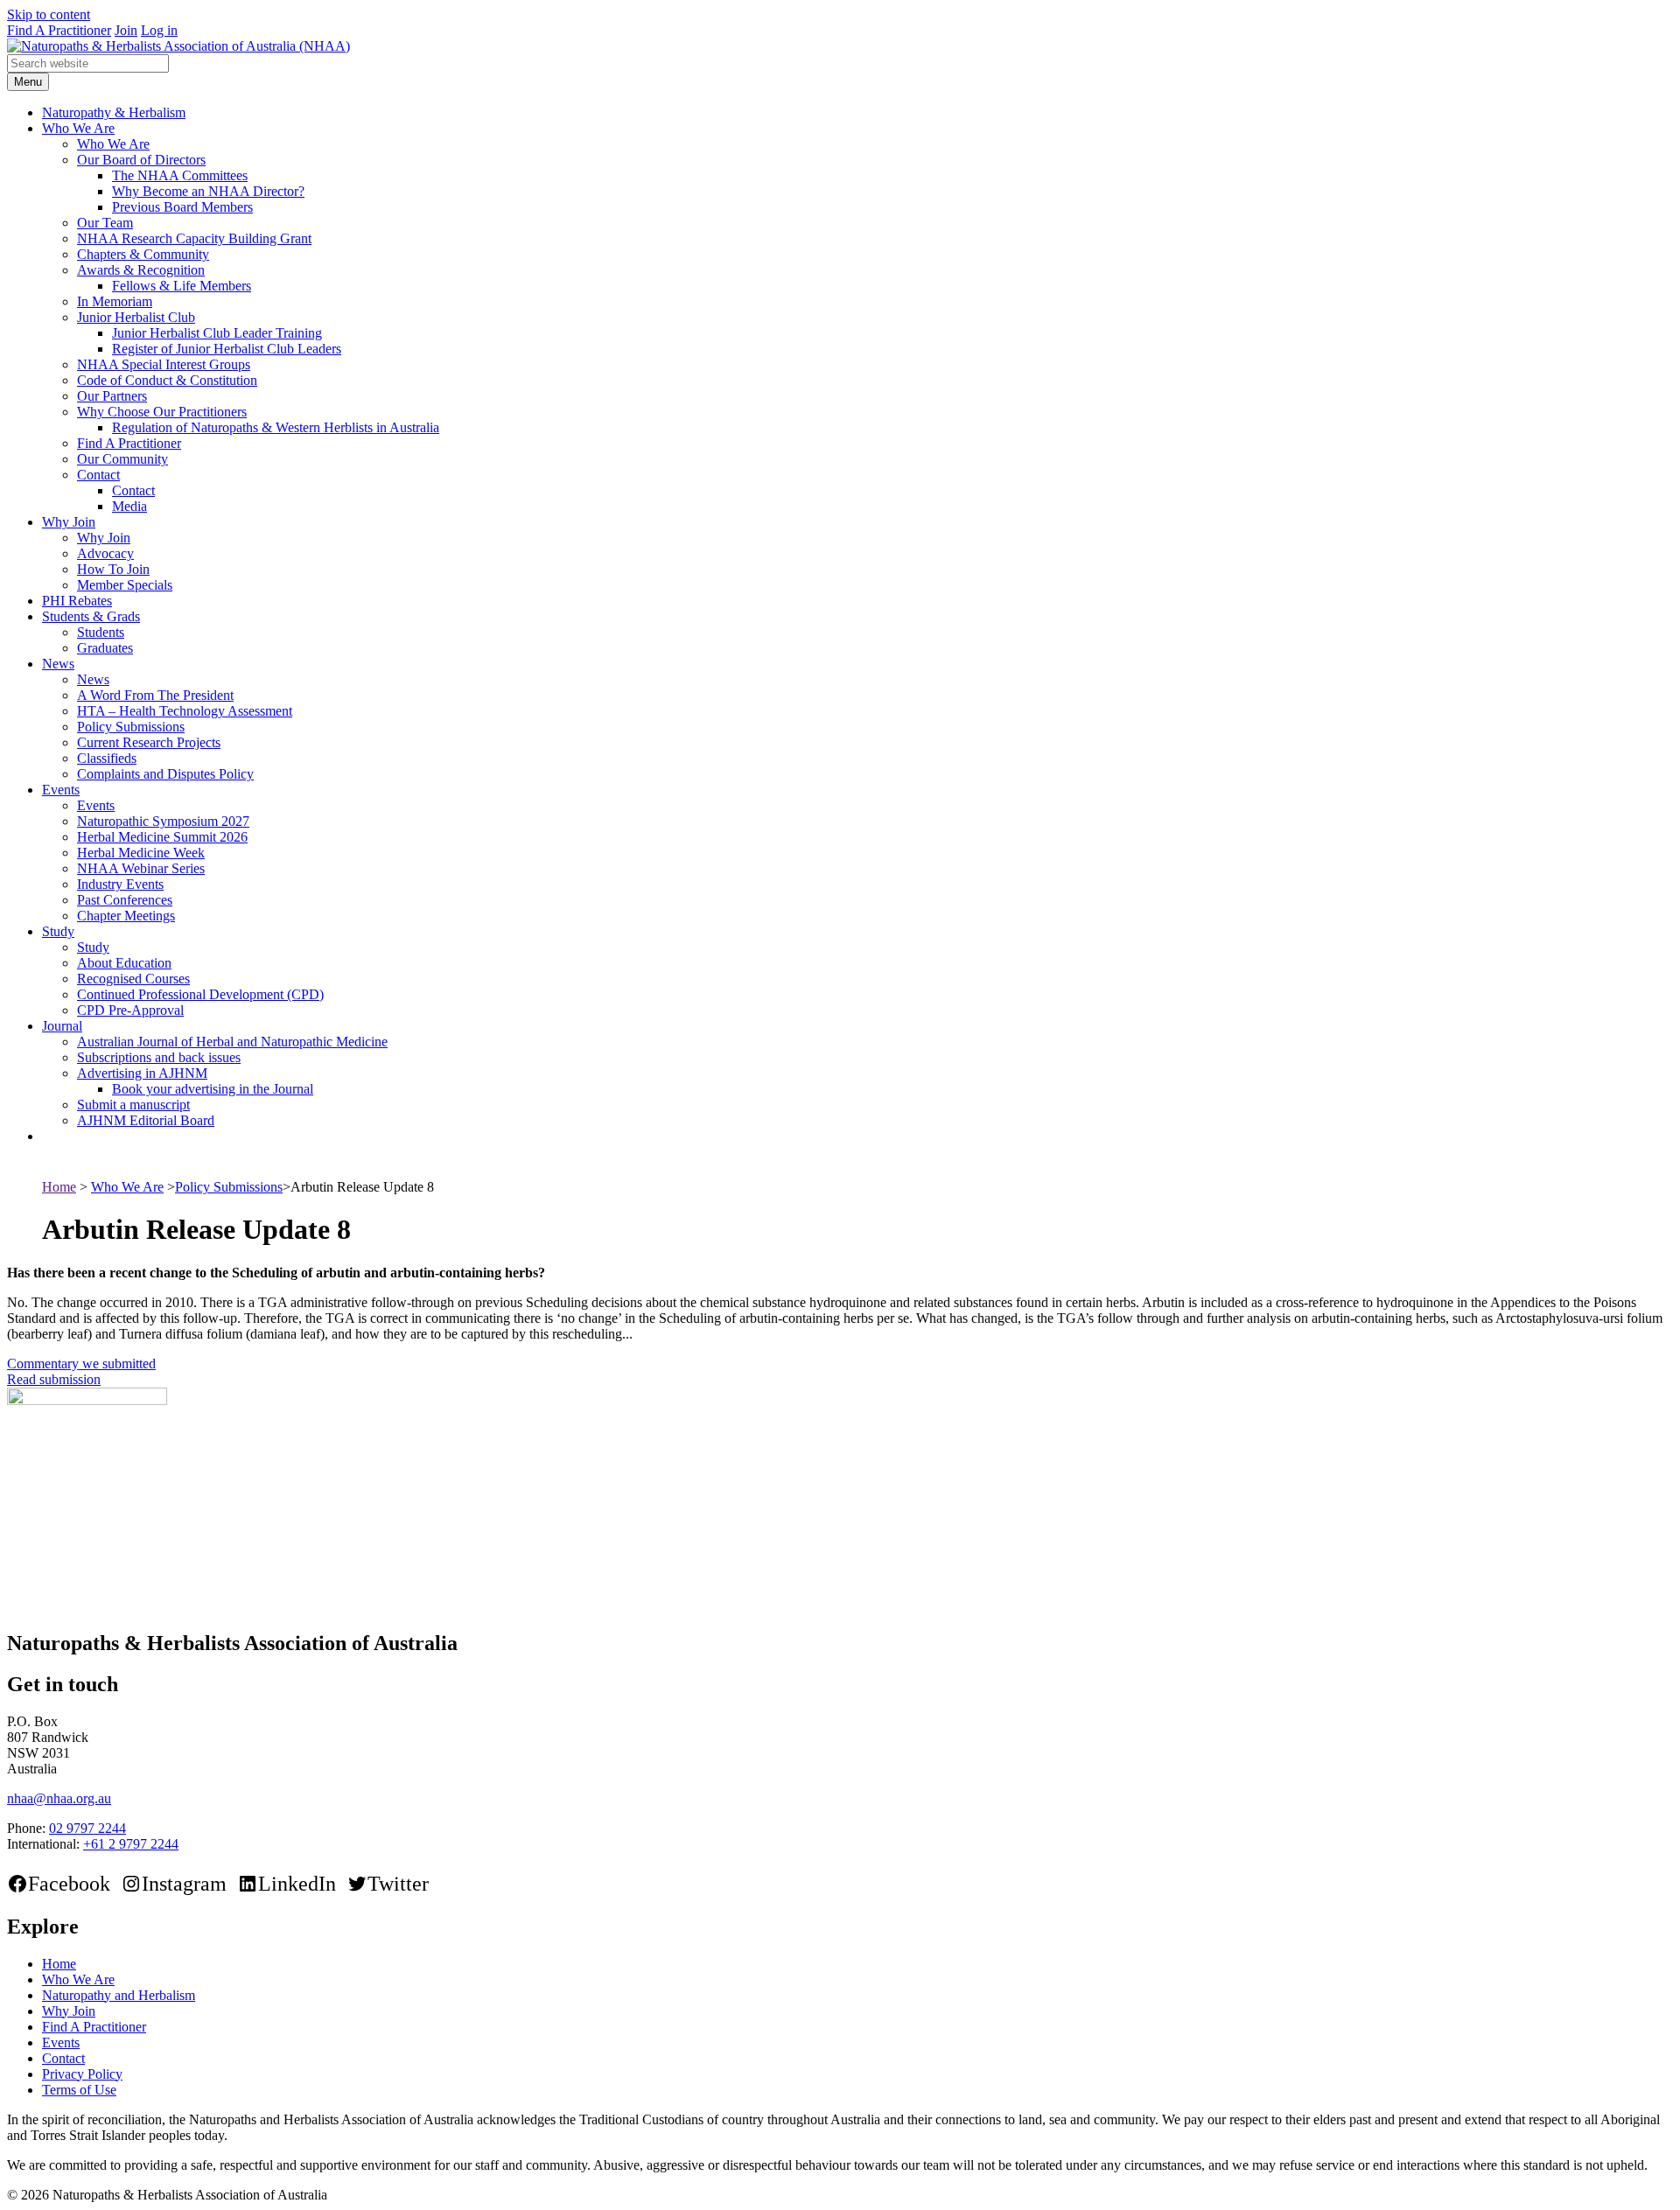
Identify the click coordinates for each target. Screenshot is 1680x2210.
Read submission (54, 1379)
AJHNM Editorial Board (146, 1120)
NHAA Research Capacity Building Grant (194, 238)
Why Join (69, 522)
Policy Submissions (131, 727)
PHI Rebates (77, 601)
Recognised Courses (133, 979)
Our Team (105, 223)
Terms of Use (79, 2090)
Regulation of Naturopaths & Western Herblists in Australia (276, 427)
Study (58, 931)
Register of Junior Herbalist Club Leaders (227, 349)
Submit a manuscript (133, 1105)
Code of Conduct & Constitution (167, 380)
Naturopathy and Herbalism (119, 1995)
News (58, 664)
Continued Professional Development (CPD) (200, 994)
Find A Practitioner (59, 30)
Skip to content (49, 14)
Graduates (105, 648)
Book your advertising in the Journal (213, 1089)
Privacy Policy (82, 2074)
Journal (62, 1026)
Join (126, 30)
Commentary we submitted (81, 1364)
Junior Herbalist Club (136, 317)
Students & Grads (91, 616)
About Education (124, 963)
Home (59, 1187)
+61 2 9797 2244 (131, 1844)
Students (101, 632)
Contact (98, 475)
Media (129, 506)
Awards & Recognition (141, 270)
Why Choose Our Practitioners (162, 412)
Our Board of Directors (141, 160)
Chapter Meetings (126, 916)
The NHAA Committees (180, 175)
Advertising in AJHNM (142, 1073)
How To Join (113, 569)
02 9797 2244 (87, 1828)
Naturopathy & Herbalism (114, 112)
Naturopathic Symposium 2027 (163, 821)
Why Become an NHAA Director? (208, 191)
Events (61, 790)
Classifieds (107, 758)
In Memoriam (115, 301)
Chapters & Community (143, 254)
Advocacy (105, 553)
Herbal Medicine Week (141, 853)
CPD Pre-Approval (130, 1010)
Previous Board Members (182, 207)
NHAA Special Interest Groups (164, 364)
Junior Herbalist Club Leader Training (217, 333)
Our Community (122, 459)
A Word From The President (155, 695)
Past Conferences (125, 900)
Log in (159, 30)
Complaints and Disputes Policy (165, 774)
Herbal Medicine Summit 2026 (162, 837)
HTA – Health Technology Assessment (185, 711)
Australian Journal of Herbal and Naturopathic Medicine (232, 1042)
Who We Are (78, 128)
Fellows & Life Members (182, 286)
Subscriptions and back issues (159, 1057)
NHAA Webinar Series (141, 868)
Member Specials (125, 585)
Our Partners (112, 396)
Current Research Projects (149, 742)
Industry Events (120, 884)
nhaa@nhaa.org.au (59, 1798)
